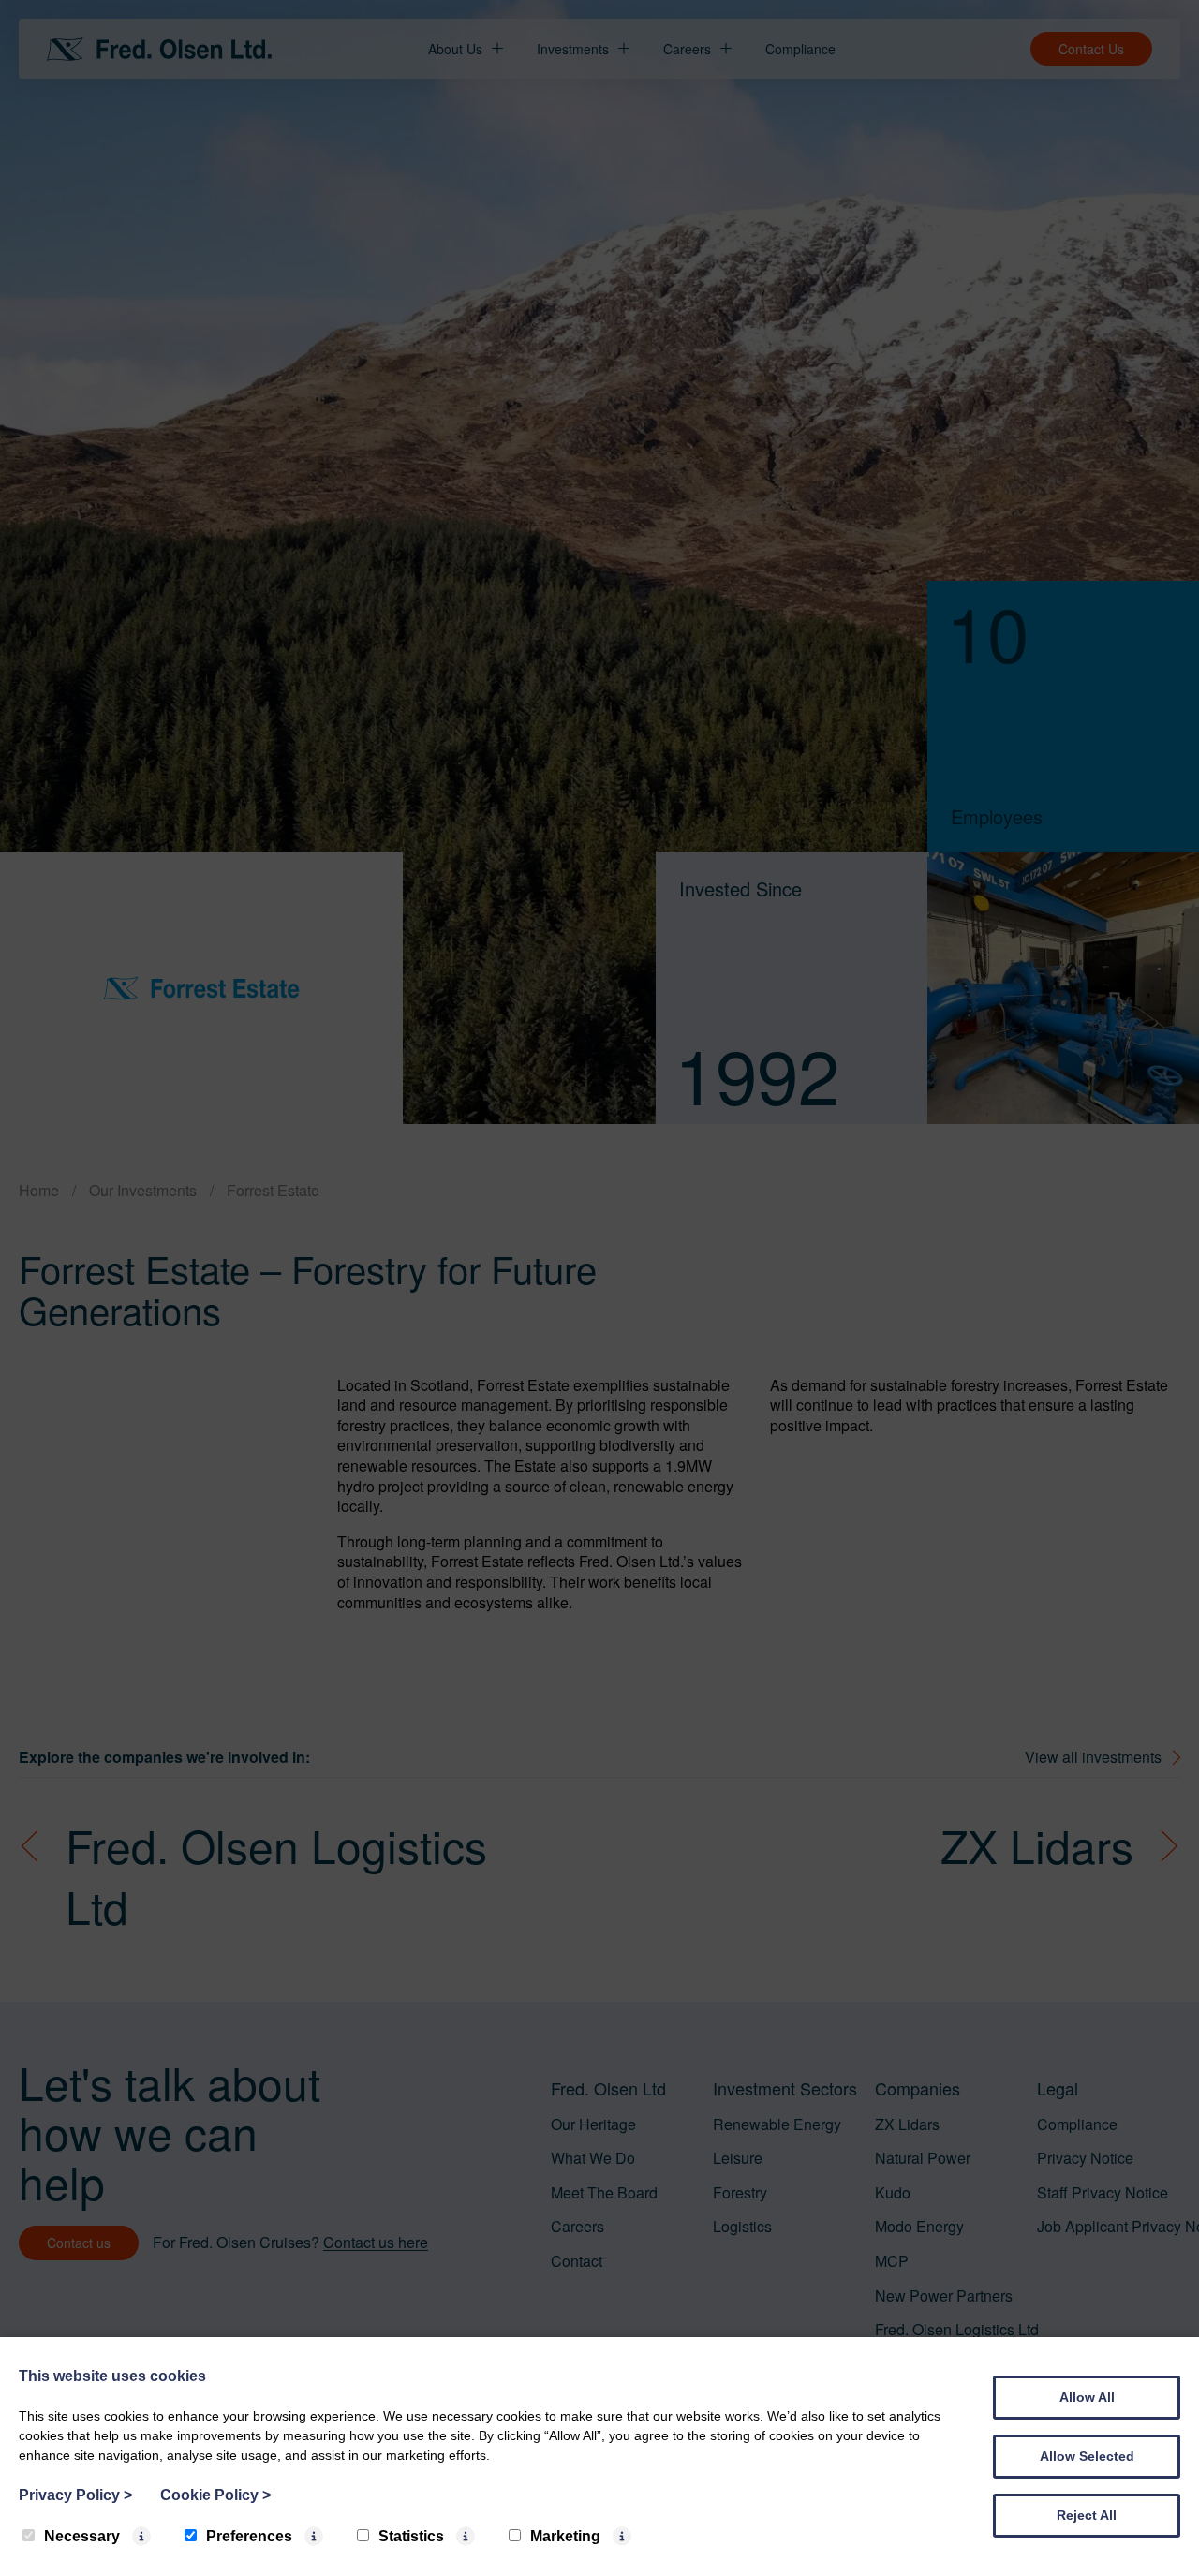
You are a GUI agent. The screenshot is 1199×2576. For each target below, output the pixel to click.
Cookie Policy (215, 2495)
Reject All (1087, 2515)
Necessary (82, 2536)
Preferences (249, 2536)
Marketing (565, 2536)
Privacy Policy (75, 2495)
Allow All (1087, 2397)
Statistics (411, 2536)
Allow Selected (1087, 2456)
